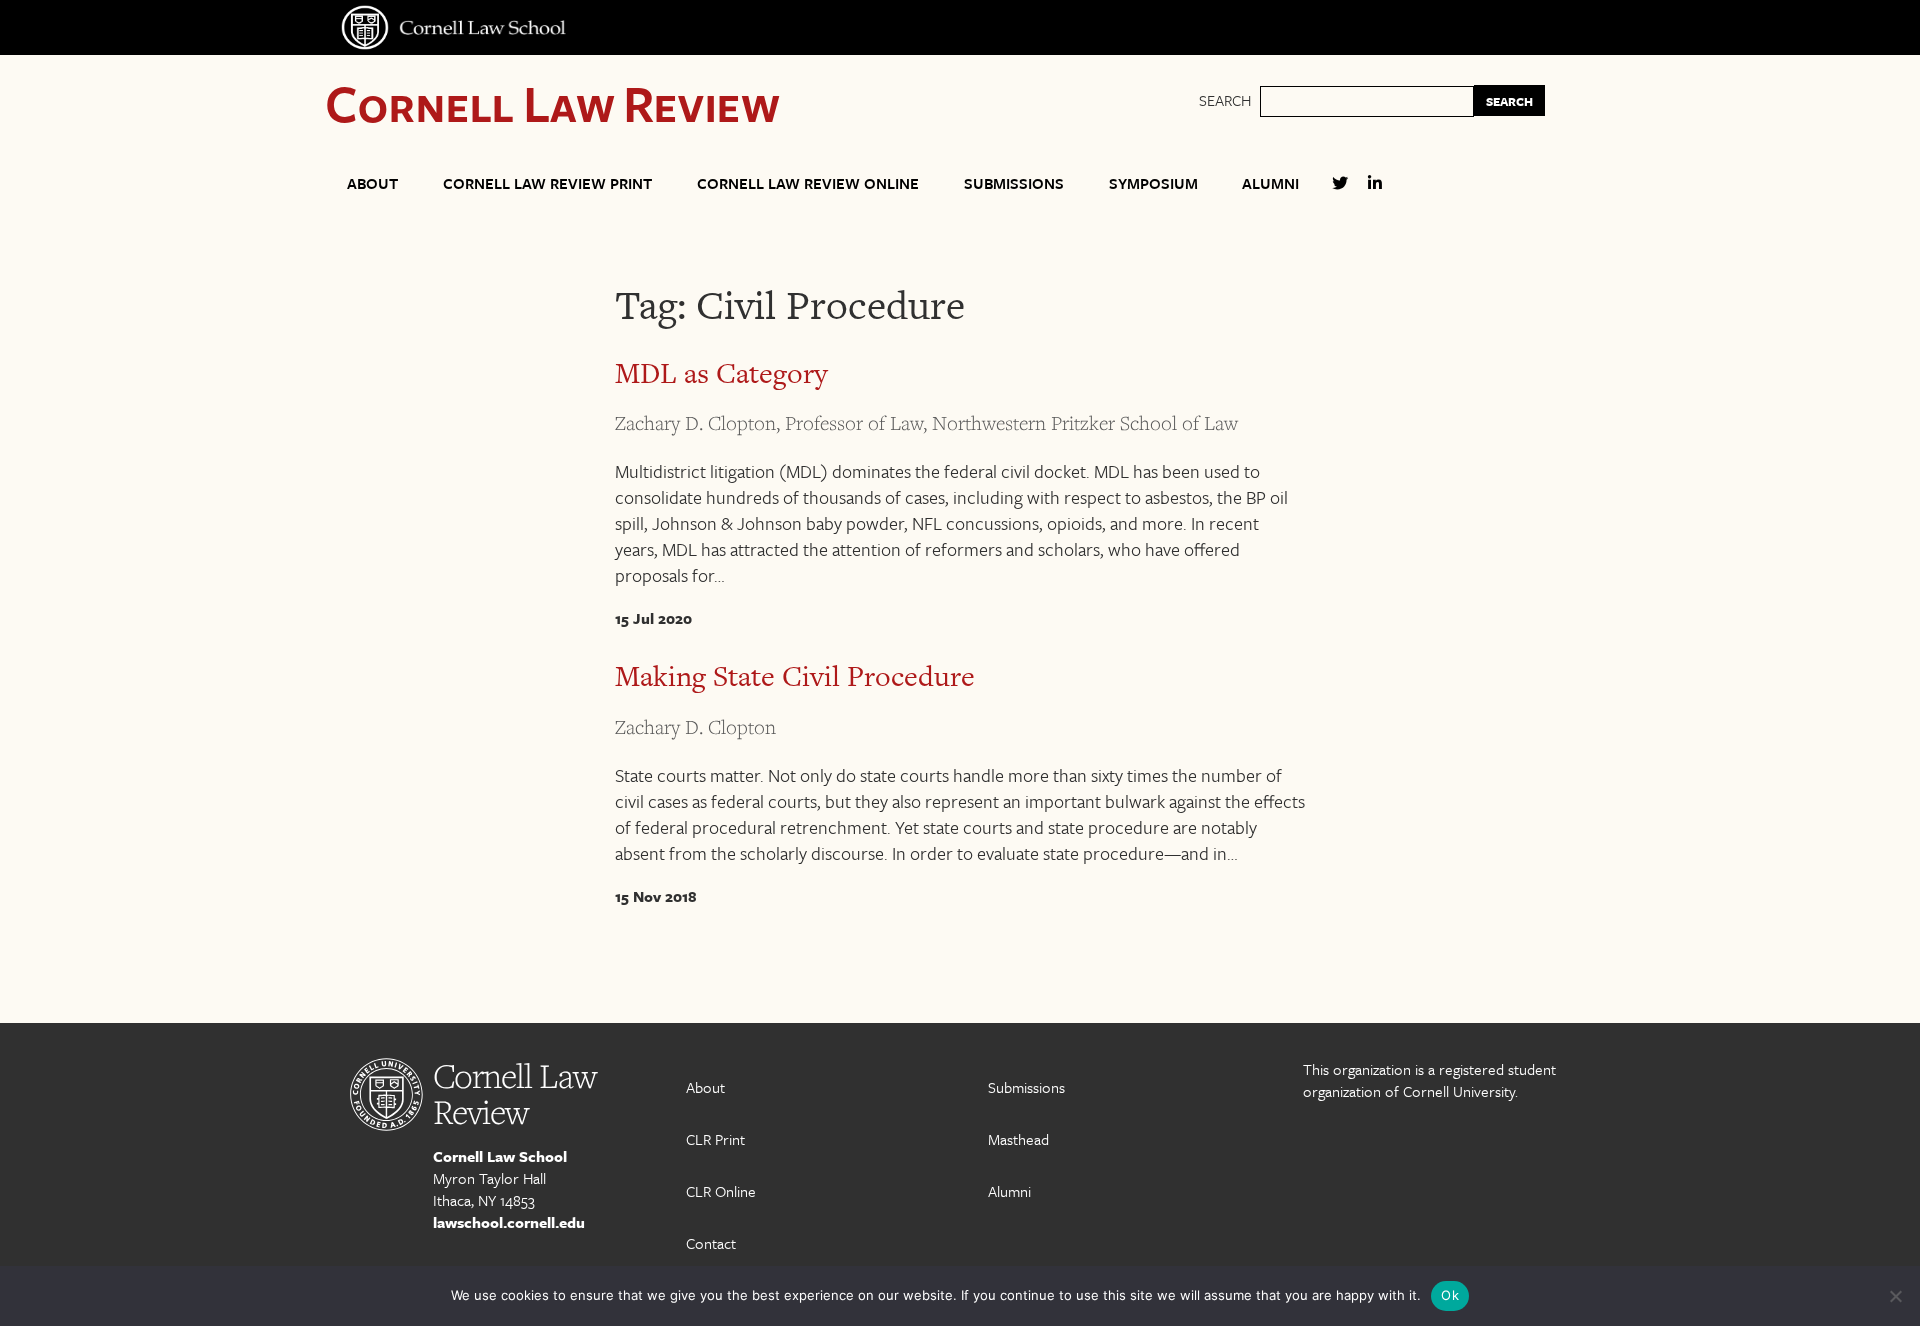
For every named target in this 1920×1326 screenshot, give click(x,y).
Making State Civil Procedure (795, 676)
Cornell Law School (500, 1156)
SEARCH (1509, 101)
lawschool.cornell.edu (509, 1222)
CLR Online (721, 1191)
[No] (1895, 1296)
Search (1225, 100)
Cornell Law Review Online (808, 183)
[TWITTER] (1340, 191)
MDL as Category (721, 373)
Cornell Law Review (552, 102)
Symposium (1153, 183)
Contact (711, 1243)
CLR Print (715, 1139)
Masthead (1018, 1139)
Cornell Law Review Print (547, 183)
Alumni (1270, 183)
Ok (1450, 1295)
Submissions (1014, 183)
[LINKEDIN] (1375, 191)
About (372, 183)
